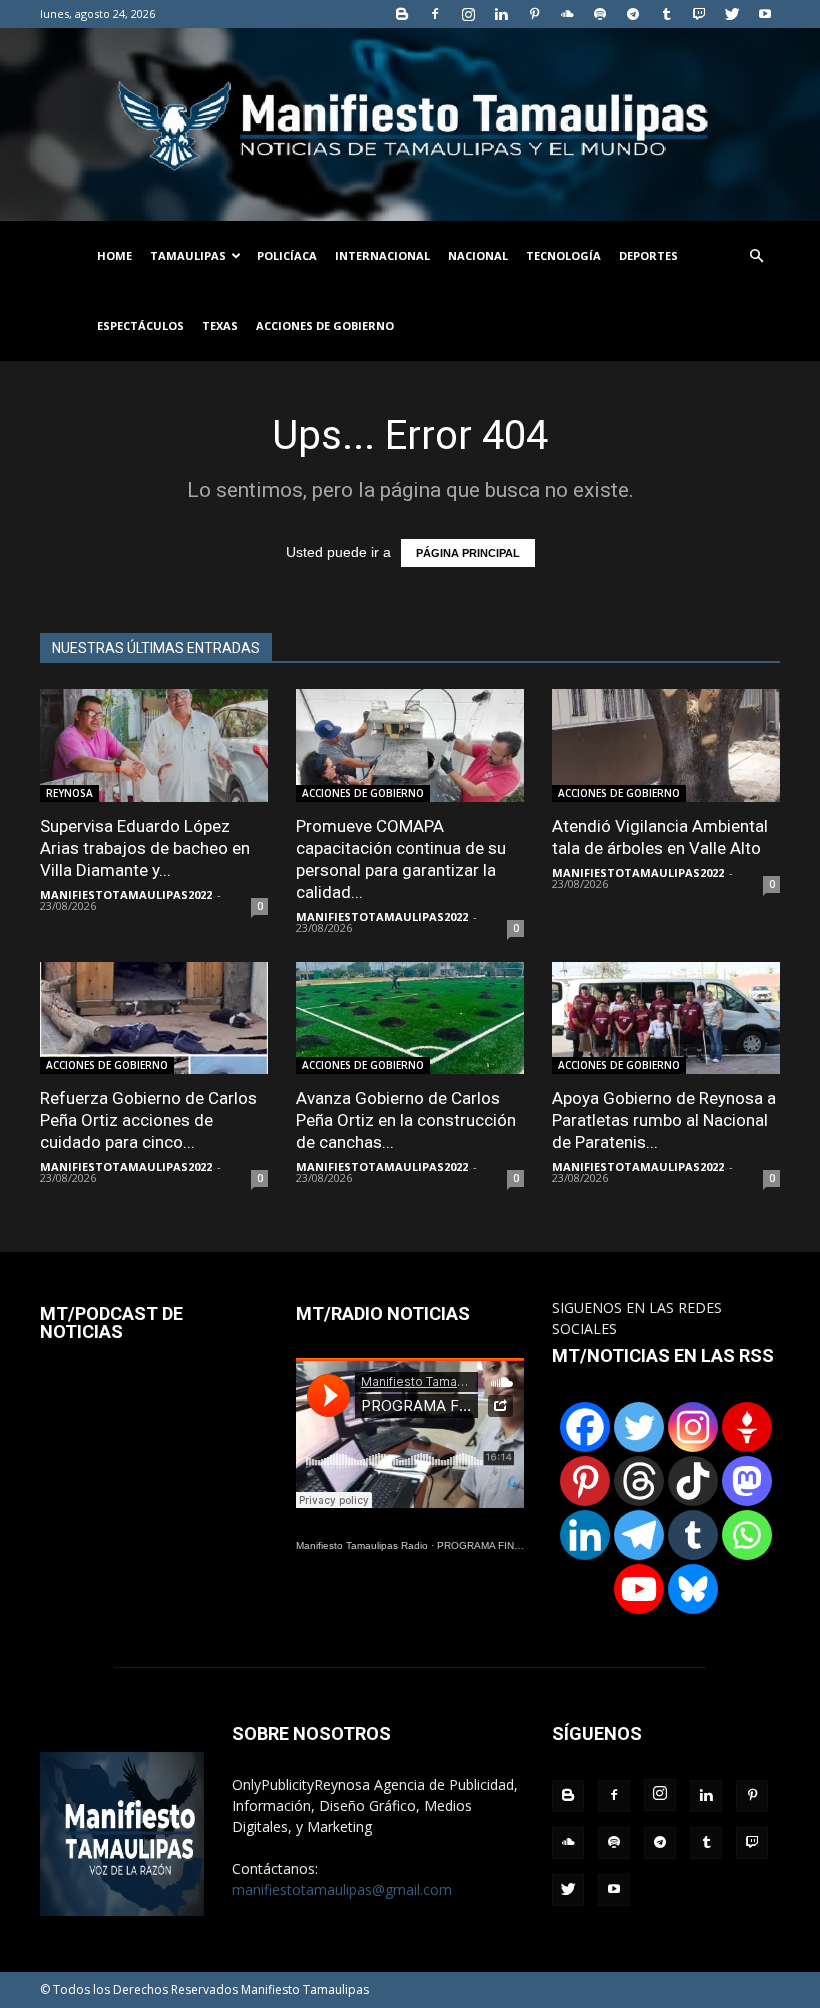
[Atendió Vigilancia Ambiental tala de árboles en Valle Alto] (666, 745)
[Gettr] (747, 1427)
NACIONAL (478, 255)
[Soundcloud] (567, 14)
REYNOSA (69, 793)
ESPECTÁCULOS (140, 325)
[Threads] (639, 1481)
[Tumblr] (666, 14)
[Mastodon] (747, 1481)
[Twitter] (732, 14)
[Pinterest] (534, 14)
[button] (756, 256)
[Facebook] (435, 14)
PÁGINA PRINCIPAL (468, 553)
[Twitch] (699, 14)
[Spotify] (600, 14)
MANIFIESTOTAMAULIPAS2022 (126, 894)
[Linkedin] (501, 14)
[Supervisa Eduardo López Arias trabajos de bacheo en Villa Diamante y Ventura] (154, 745)
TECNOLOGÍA (563, 255)
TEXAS (220, 325)
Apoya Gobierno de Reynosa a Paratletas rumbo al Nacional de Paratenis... (664, 1120)
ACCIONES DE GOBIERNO (325, 325)
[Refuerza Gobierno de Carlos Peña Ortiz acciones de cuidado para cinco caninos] (154, 1018)
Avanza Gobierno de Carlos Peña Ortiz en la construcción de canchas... (406, 1120)
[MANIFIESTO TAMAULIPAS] (410, 124)
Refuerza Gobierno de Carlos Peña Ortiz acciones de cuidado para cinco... (148, 1120)
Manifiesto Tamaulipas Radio (362, 1545)
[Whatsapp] (747, 1535)
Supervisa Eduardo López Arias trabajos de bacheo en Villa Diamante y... (145, 848)
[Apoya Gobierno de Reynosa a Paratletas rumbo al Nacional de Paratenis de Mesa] (666, 1018)
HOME (114, 255)
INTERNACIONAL (382, 255)
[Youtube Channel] (639, 1589)
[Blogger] (402, 14)
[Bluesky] (693, 1589)
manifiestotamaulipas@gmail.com (342, 1889)
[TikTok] (693, 1481)
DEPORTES (648, 255)
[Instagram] (468, 14)
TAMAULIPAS (188, 255)
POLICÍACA (287, 255)
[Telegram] (633, 14)
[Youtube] (765, 14)
